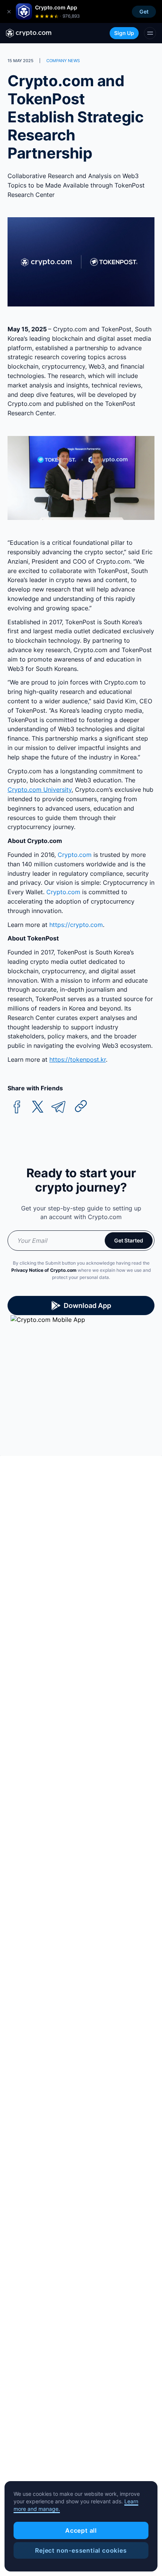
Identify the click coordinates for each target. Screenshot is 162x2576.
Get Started (129, 1240)
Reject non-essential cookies (81, 2550)
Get (144, 11)
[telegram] (58, 1107)
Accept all (81, 2530)
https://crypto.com (76, 925)
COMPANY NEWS (63, 61)
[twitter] (38, 1107)
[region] (81, 2526)
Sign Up (124, 33)
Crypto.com (75, 855)
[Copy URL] (81, 1106)
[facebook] (17, 1107)
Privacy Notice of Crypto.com (44, 1270)
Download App (87, 1306)
